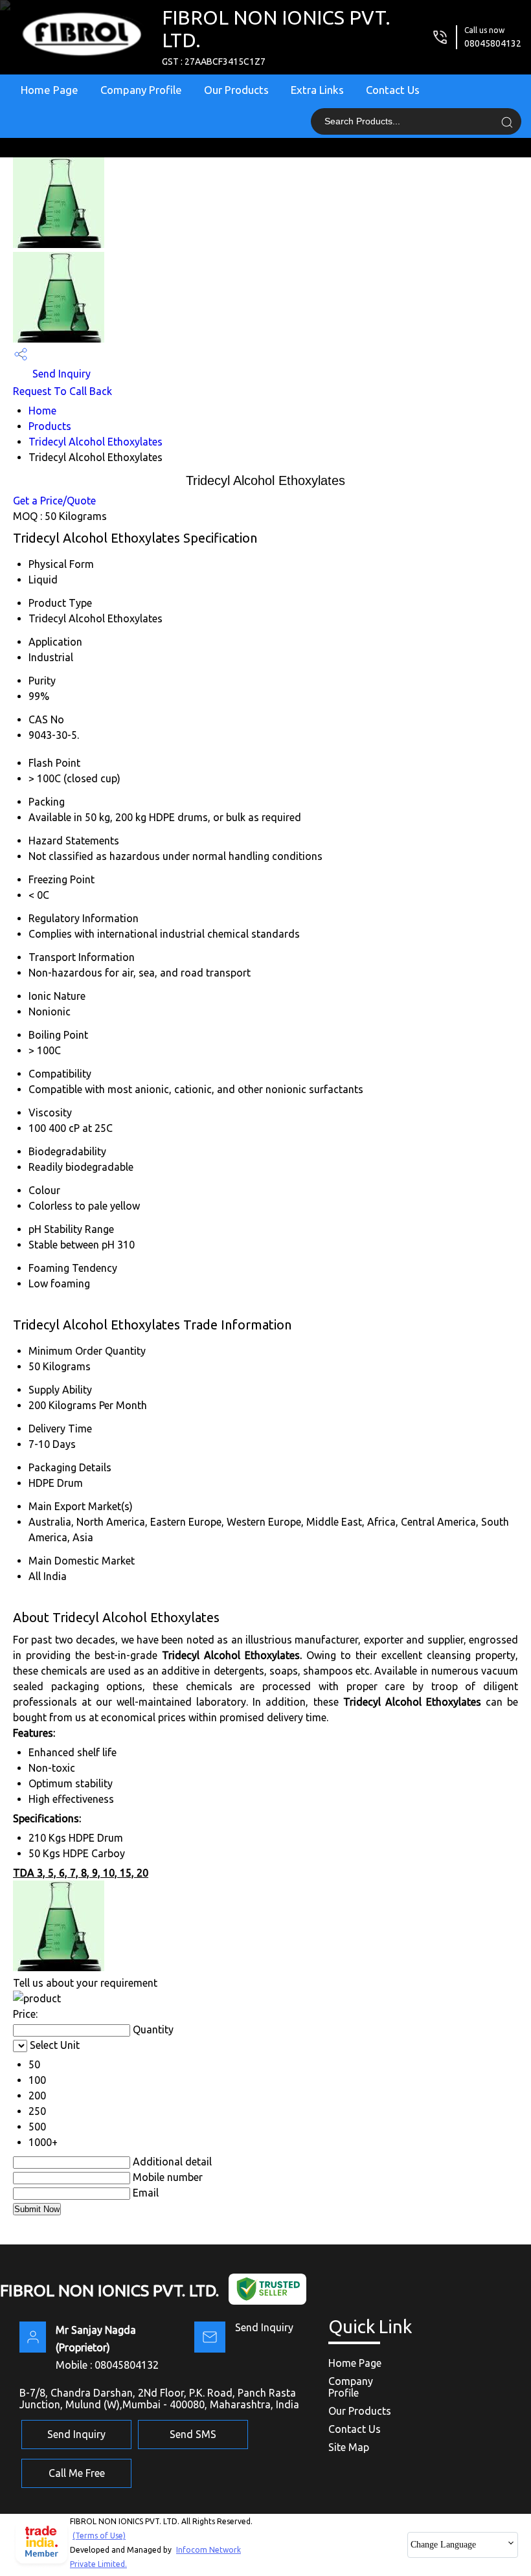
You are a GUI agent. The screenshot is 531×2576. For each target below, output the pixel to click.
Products (50, 426)
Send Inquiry (60, 374)
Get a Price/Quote (54, 501)
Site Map (349, 2447)
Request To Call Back (62, 391)
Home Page (50, 90)
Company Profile (141, 90)
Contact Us (393, 90)
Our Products (236, 90)
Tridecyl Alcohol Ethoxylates (96, 442)
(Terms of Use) (99, 2536)
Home (42, 411)
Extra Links (317, 90)
